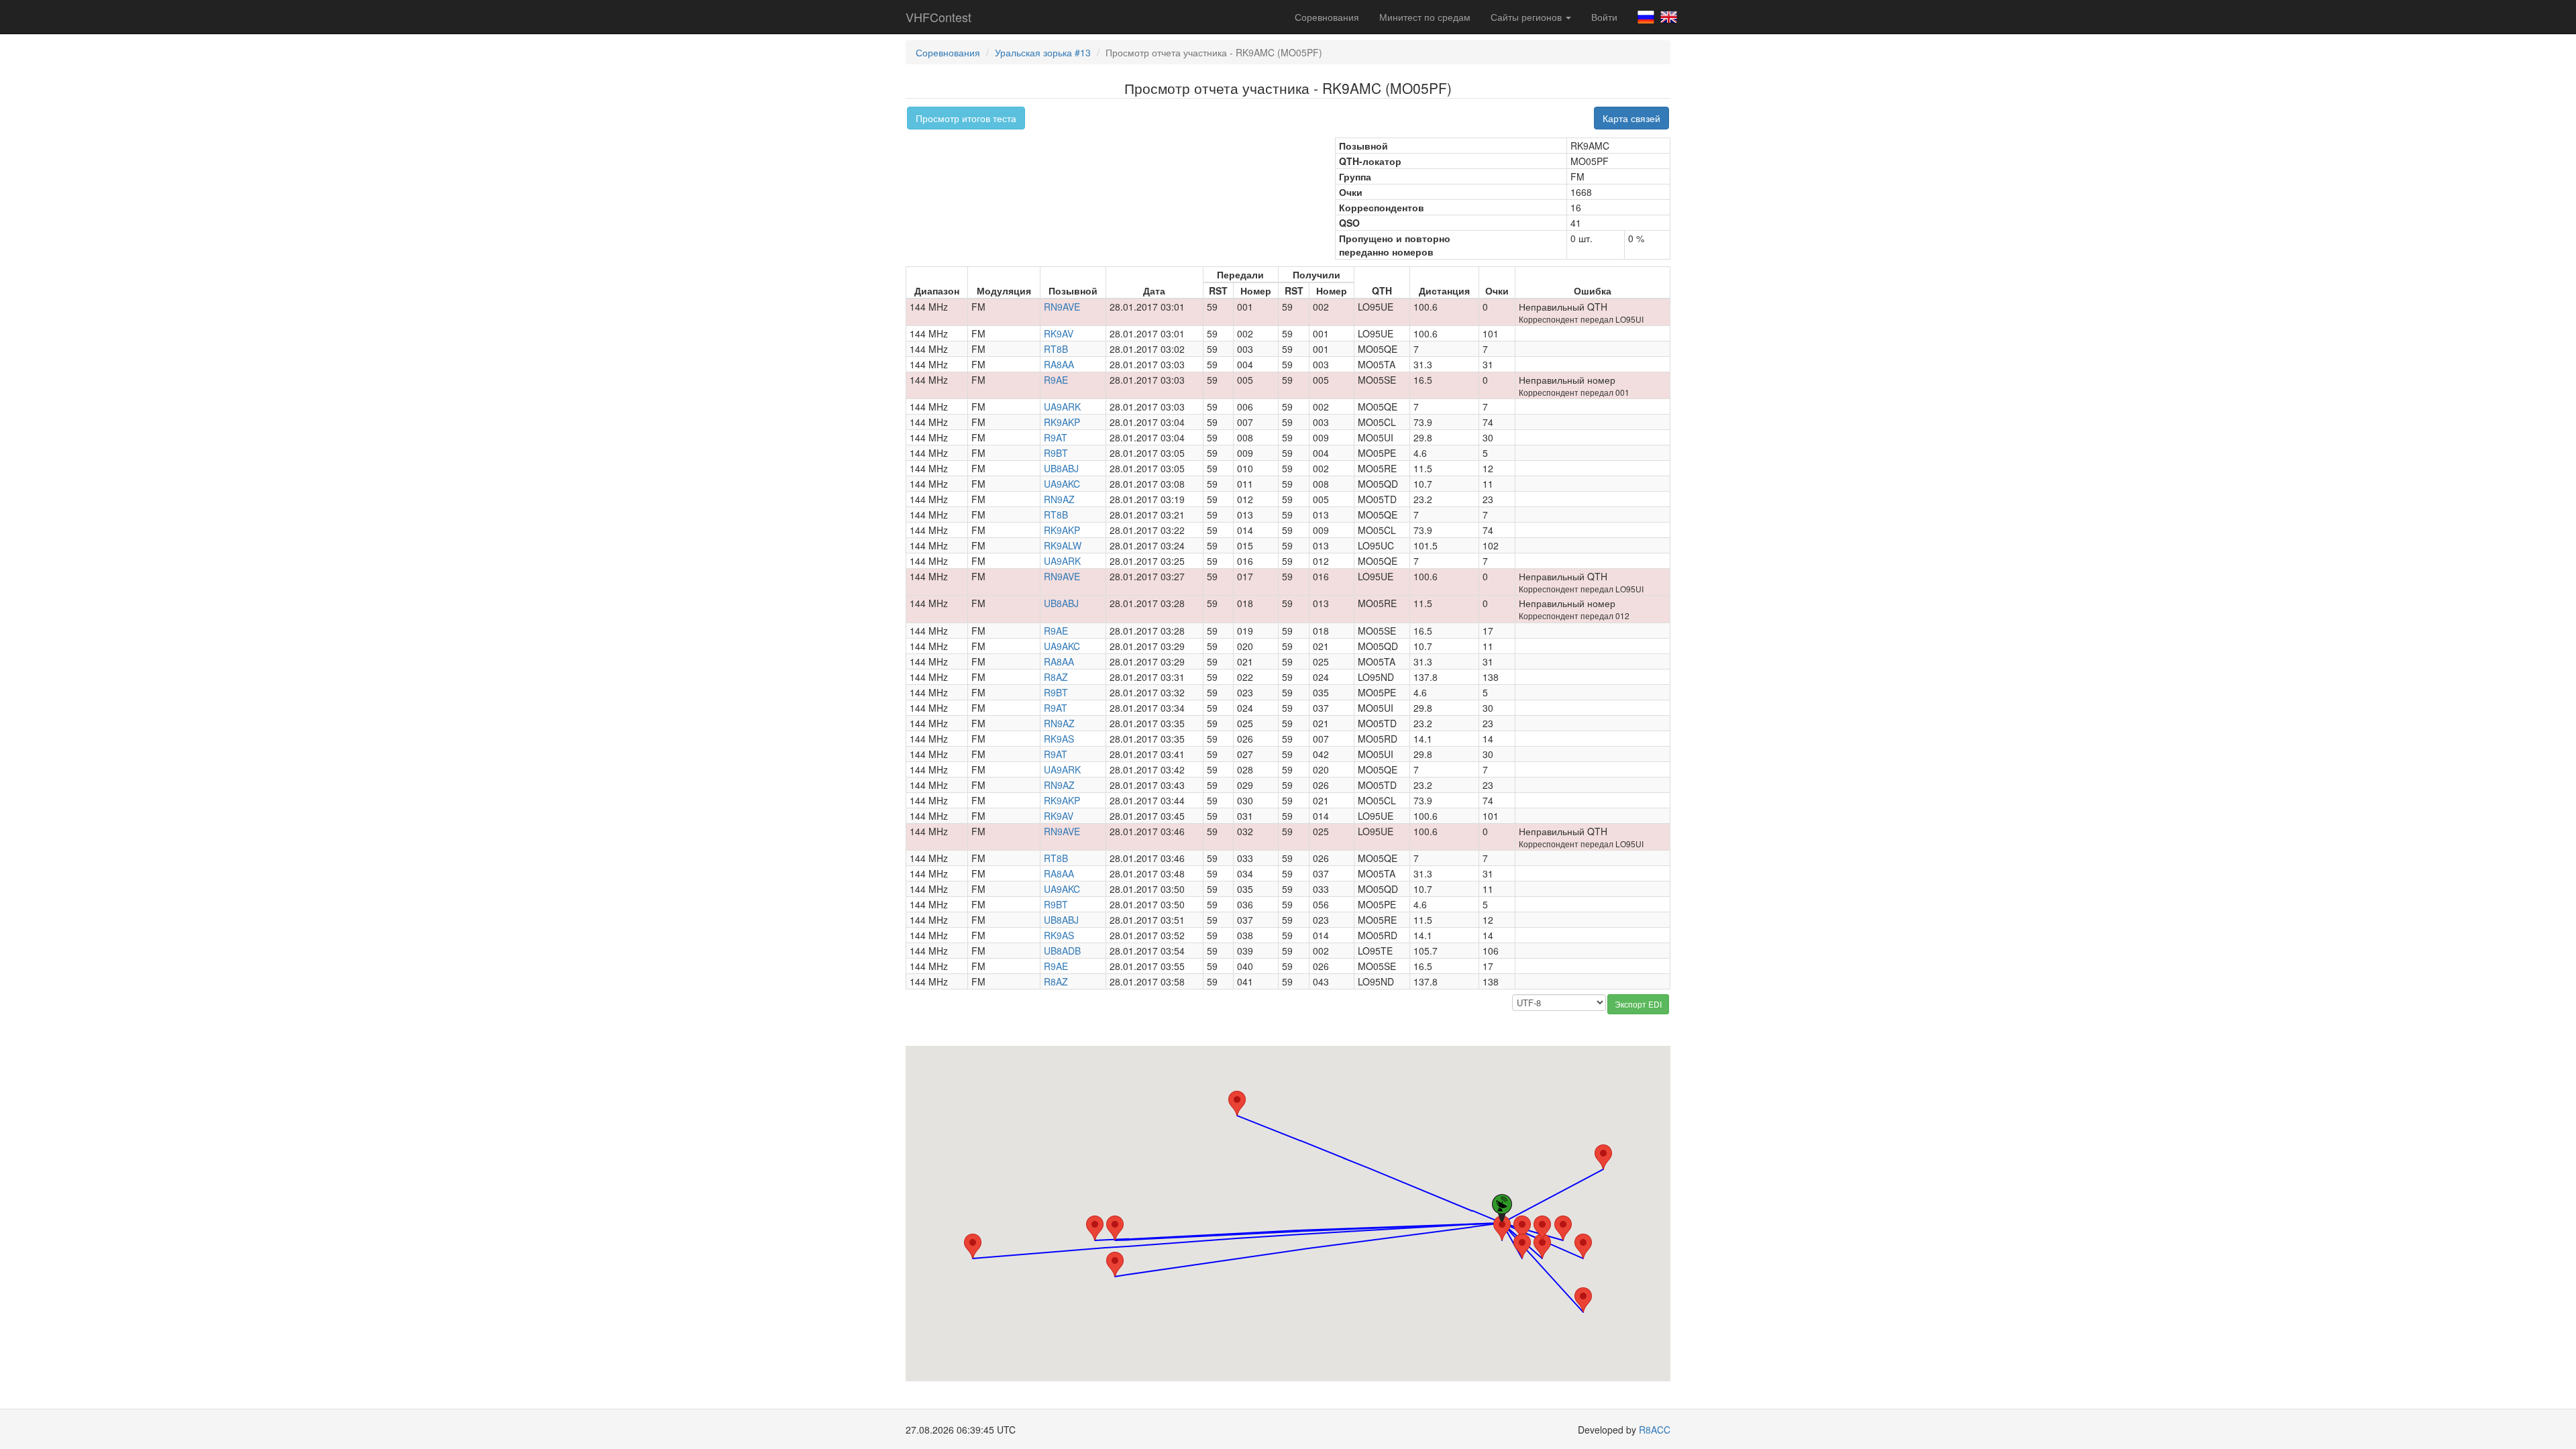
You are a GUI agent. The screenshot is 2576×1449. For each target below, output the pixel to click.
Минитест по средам (1425, 17)
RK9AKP (1062, 422)
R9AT (1056, 437)
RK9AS (1059, 739)
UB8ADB (1062, 951)
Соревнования (1327, 17)
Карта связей (1631, 118)
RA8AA (1059, 364)
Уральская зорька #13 (1043, 52)
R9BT (1056, 453)
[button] (973, 1246)
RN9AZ (1059, 499)
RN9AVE (1062, 307)
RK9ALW (1063, 545)
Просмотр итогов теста (966, 118)
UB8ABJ (1061, 468)
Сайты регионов (1527, 17)
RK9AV (1059, 333)
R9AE (1056, 380)
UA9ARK (1062, 407)
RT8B (1056, 349)
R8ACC (1655, 1430)
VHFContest (938, 17)
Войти (1604, 17)
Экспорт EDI (1638, 1004)
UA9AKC (1062, 484)
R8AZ (1056, 677)
